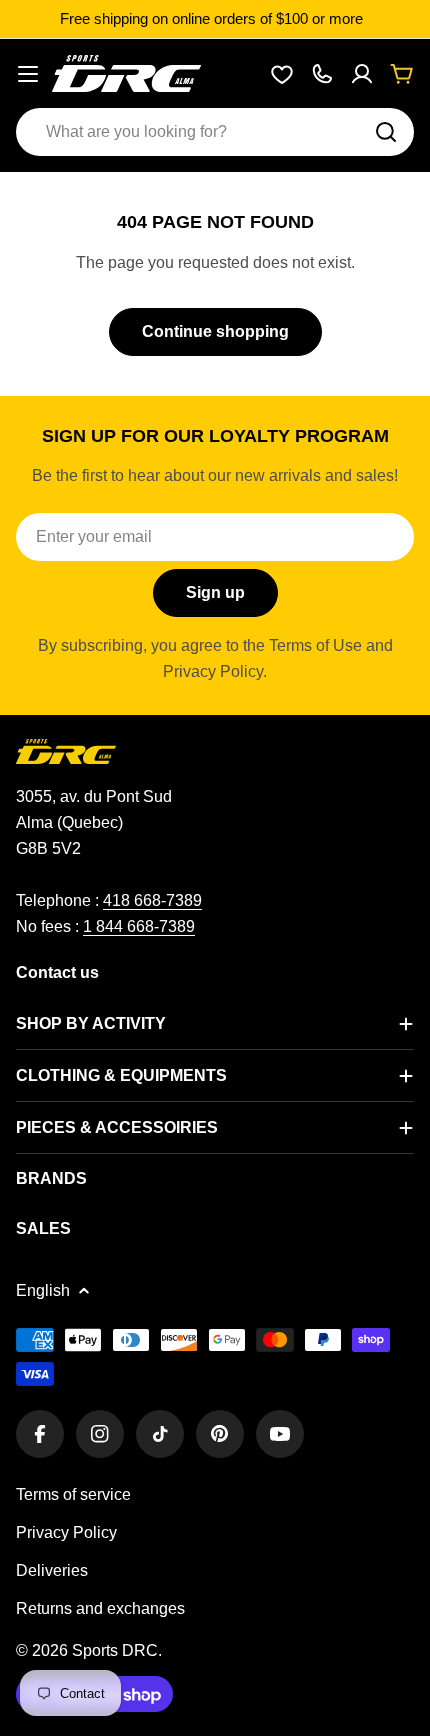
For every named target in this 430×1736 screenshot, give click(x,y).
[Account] (362, 74)
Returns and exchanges (100, 1608)
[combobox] (215, 132)
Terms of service (73, 1494)
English (43, 1290)
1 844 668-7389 (139, 926)
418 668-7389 (152, 900)
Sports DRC (115, 1650)
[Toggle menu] (28, 74)
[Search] (386, 132)
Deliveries (52, 1570)
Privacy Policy (66, 1532)
